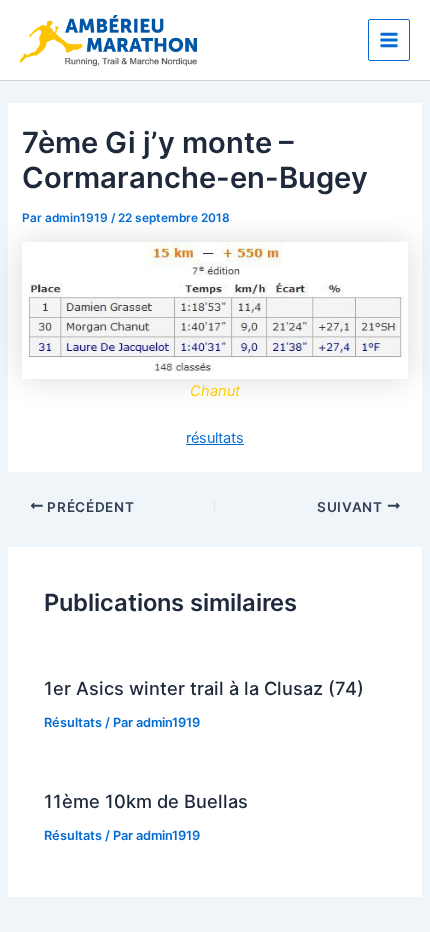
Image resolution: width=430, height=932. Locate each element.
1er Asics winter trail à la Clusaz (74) (204, 688)
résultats (215, 438)
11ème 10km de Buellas (146, 801)
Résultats (73, 722)
